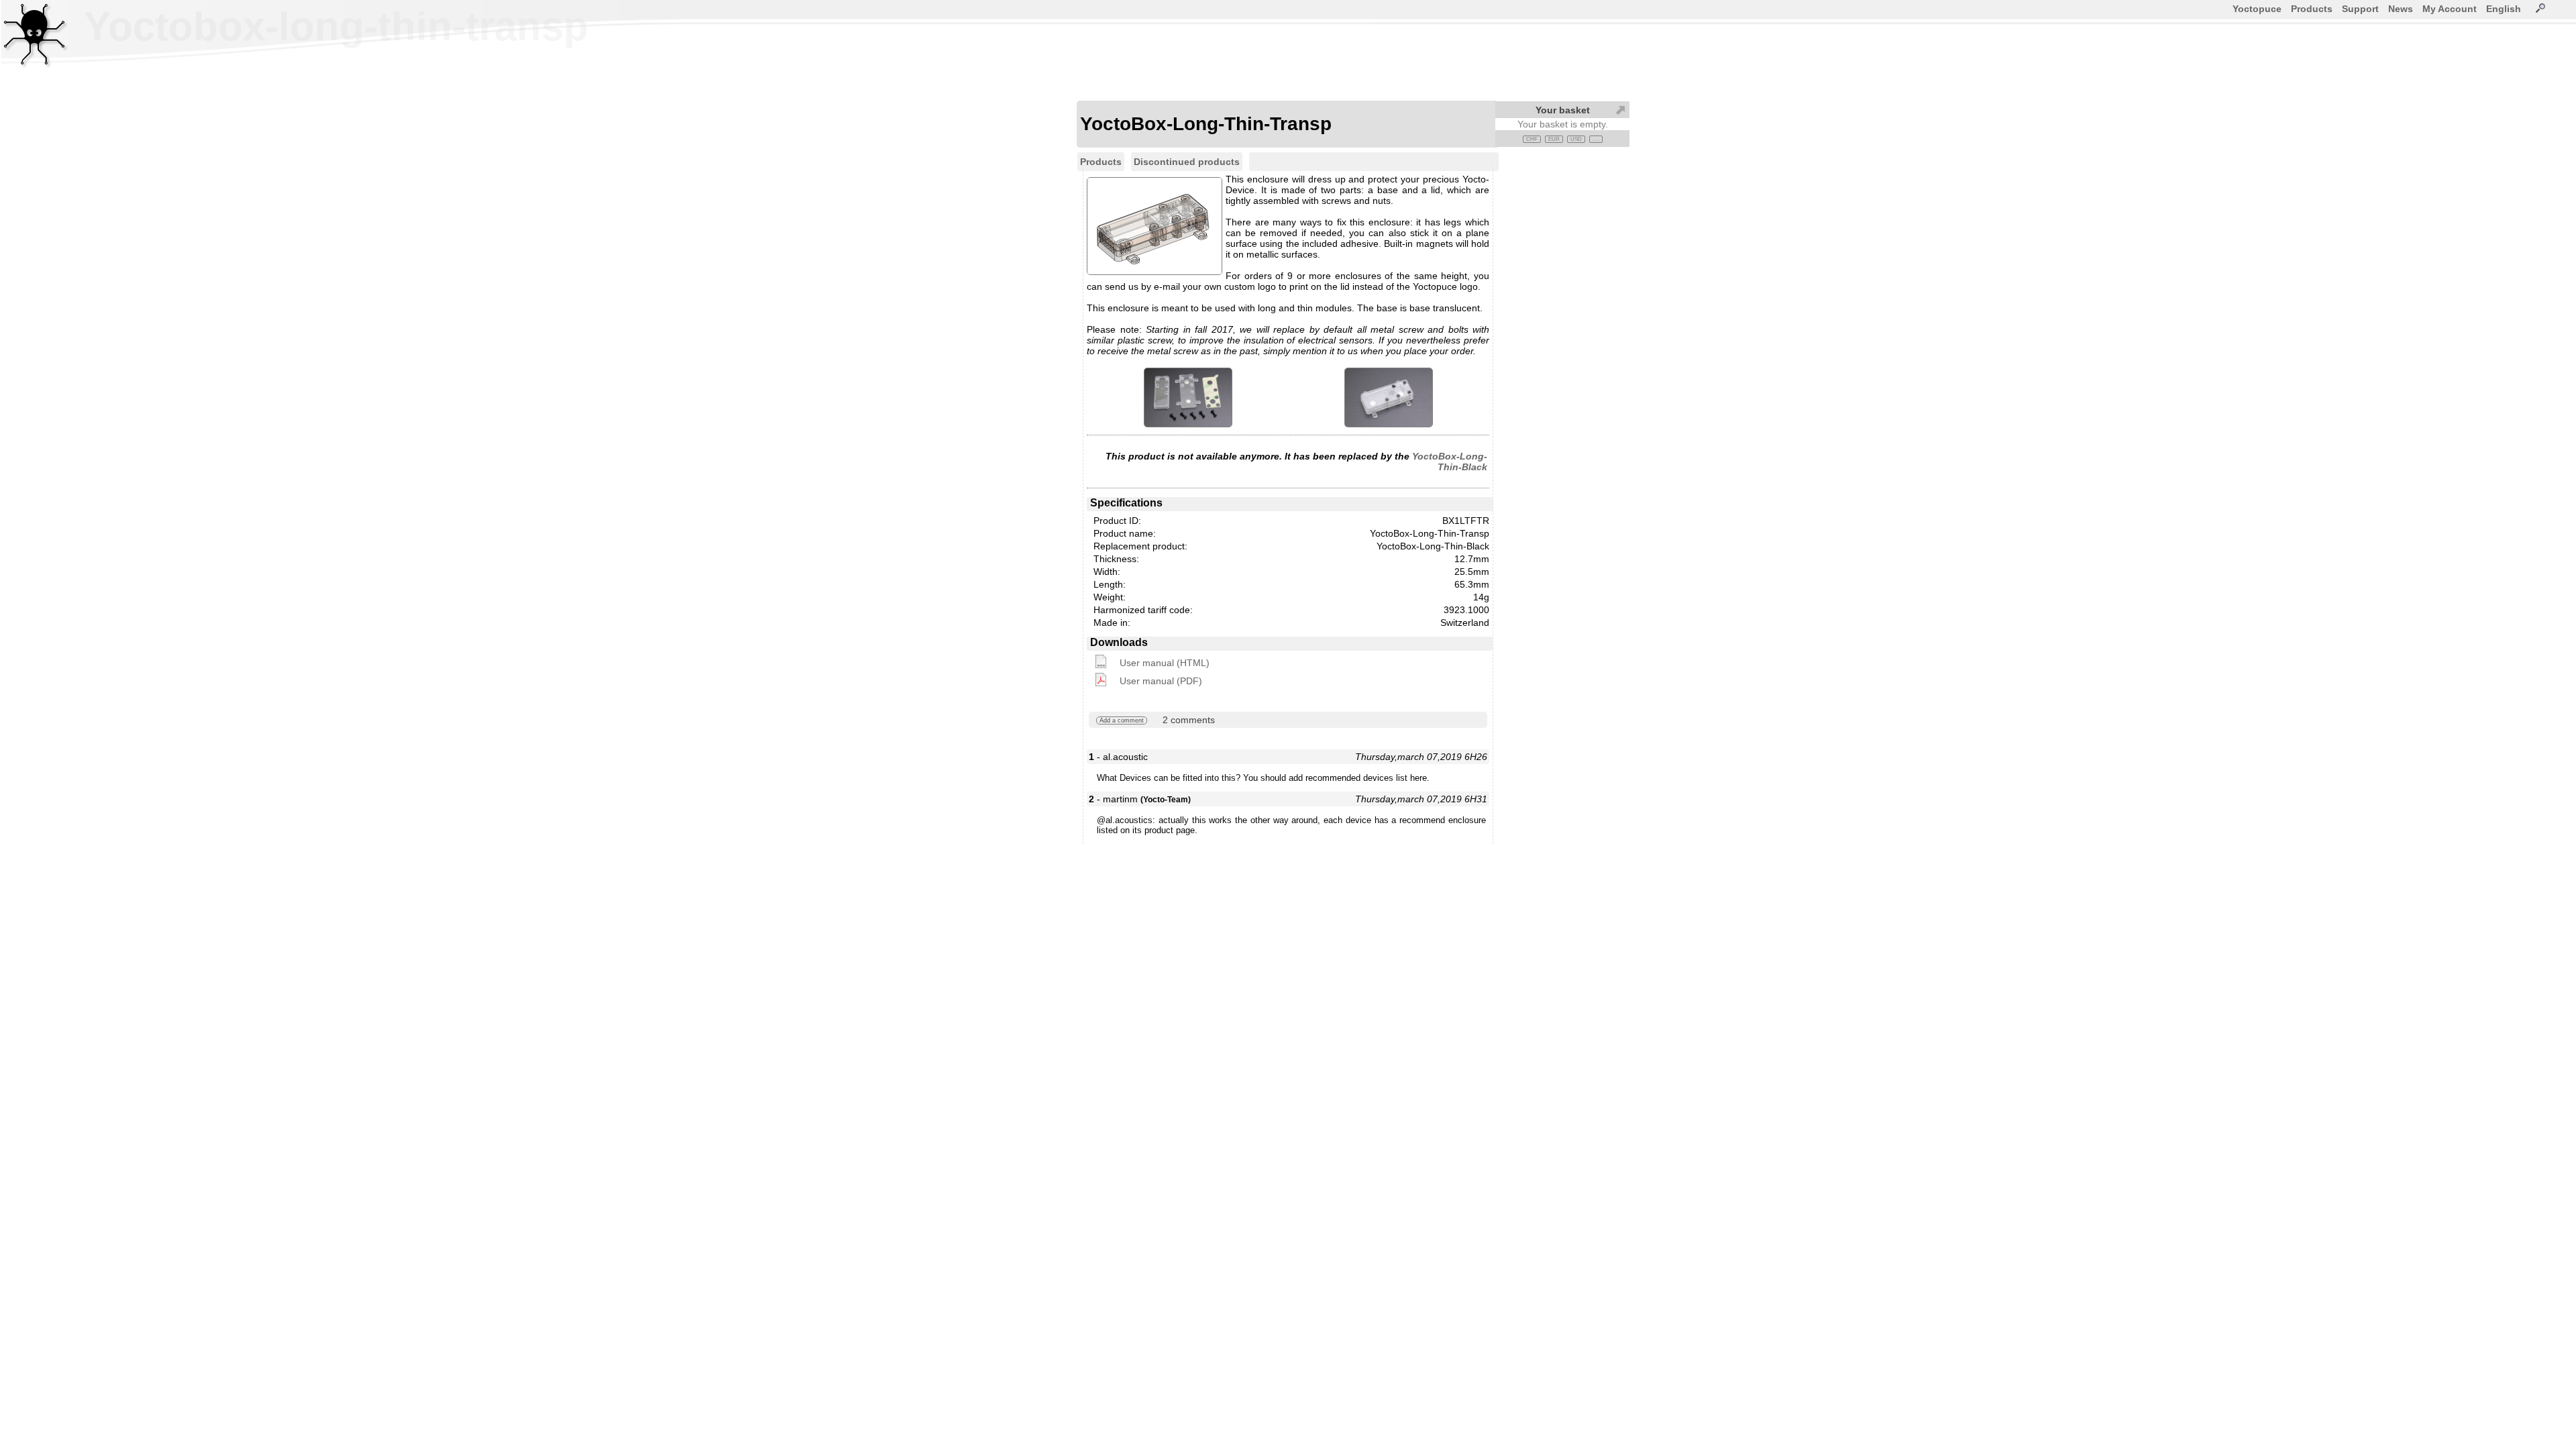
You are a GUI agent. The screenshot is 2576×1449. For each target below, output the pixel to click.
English (2504, 9)
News (2401, 9)
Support (2360, 9)
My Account (2450, 9)
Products (2312, 9)
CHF (1532, 139)
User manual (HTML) (1165, 663)
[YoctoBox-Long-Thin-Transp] (1188, 397)
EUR (1554, 139)
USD (1576, 139)
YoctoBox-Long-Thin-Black (1450, 462)
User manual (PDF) (1161, 681)
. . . (1596, 139)
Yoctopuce (2257, 9)
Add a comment (1122, 720)
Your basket (1563, 110)
